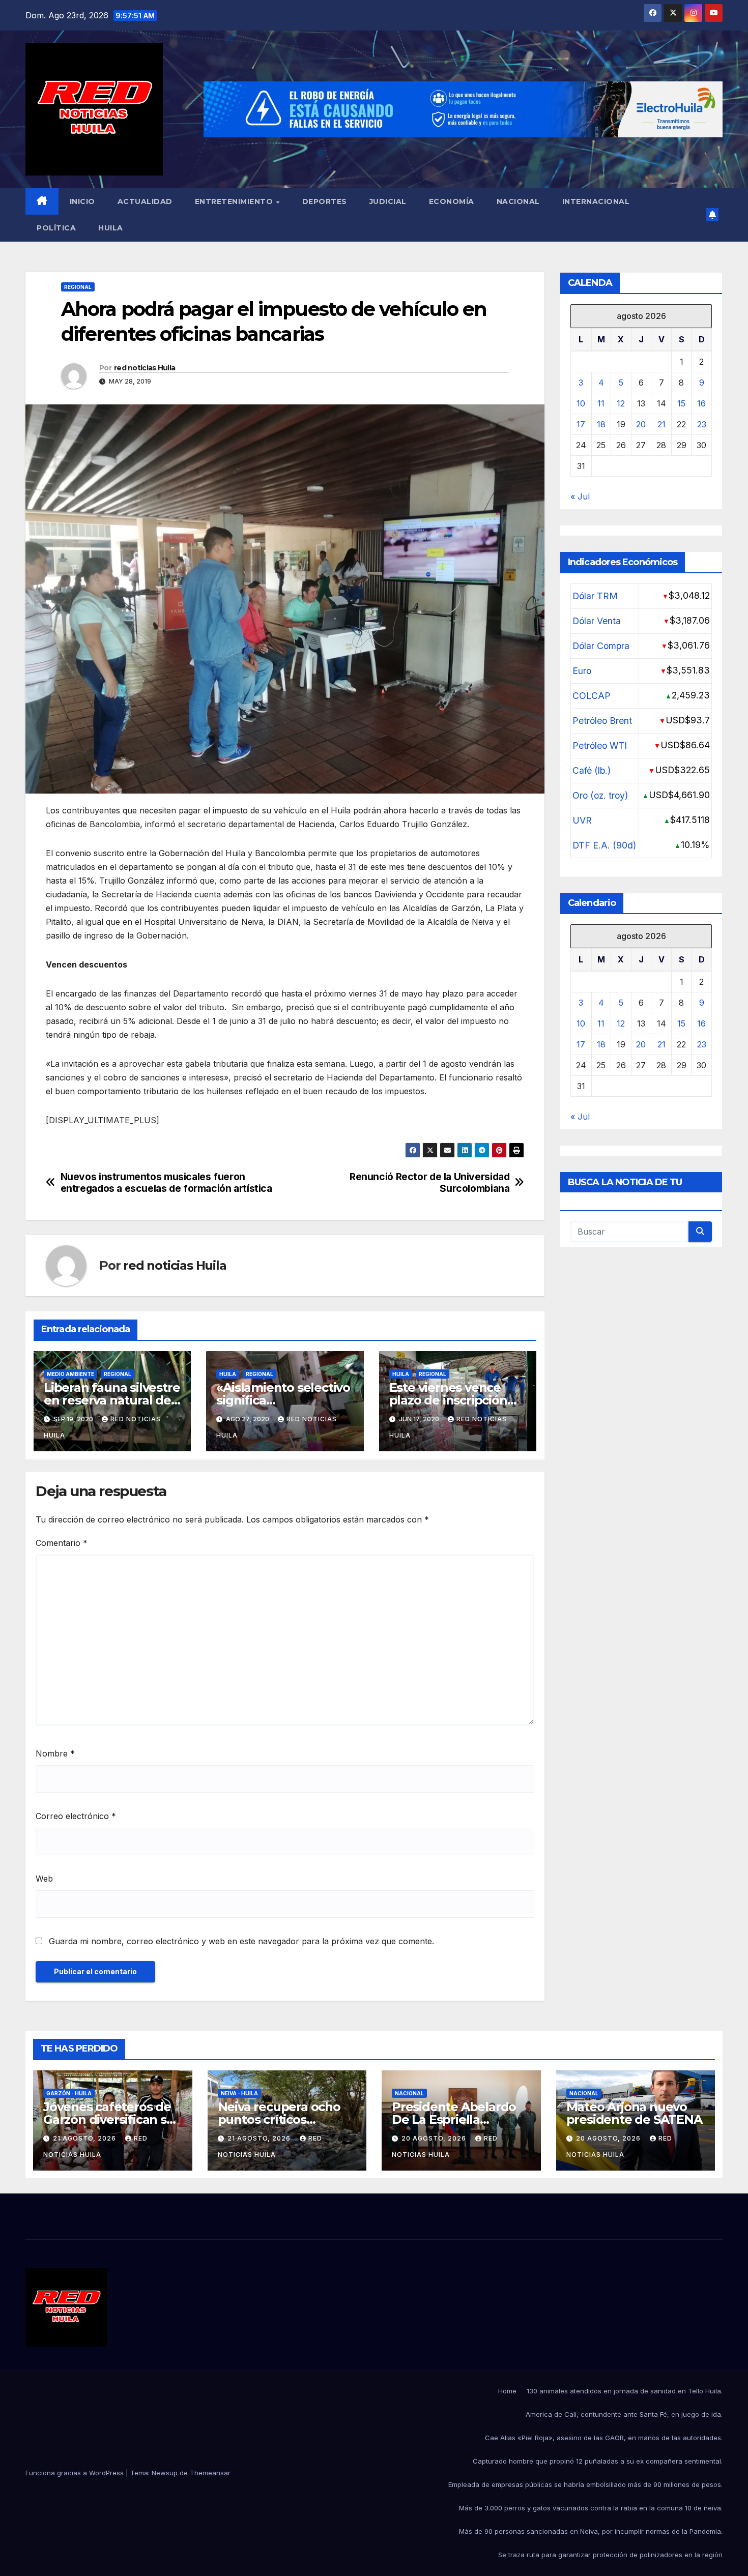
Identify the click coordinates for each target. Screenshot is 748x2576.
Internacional (596, 201)
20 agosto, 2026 (435, 2138)
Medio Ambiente (70, 1374)
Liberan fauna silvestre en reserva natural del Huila (112, 1400)
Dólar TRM (595, 595)
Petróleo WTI (600, 745)
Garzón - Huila (69, 2093)
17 (581, 424)
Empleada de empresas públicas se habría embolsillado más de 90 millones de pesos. (585, 2484)
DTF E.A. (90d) (604, 845)
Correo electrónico (76, 1816)
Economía (452, 201)
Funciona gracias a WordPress (76, 2473)
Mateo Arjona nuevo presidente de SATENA (634, 2113)
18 (601, 424)
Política (56, 228)
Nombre (55, 1753)
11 (601, 403)
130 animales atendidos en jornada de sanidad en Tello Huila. (625, 2391)
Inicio (82, 201)
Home (507, 2391)
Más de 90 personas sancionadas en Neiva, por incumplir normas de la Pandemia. (591, 2531)
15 (681, 403)
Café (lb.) (592, 770)
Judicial (388, 201)
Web (44, 1879)
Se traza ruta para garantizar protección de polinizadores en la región (610, 2555)
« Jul (580, 496)
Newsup (165, 2473)
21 (661, 424)
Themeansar (210, 2473)
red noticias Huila (145, 368)
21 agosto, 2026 (85, 2138)
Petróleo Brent (602, 720)
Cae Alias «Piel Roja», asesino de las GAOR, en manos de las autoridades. (604, 2438)
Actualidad (145, 201)
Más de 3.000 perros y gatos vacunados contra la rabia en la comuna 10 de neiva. (591, 2508)
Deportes (325, 201)
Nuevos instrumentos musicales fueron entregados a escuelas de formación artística (166, 1183)
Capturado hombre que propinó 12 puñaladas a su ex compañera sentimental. (598, 2461)
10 (581, 403)
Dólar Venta (597, 620)
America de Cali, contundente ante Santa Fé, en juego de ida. (624, 2414)
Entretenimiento (235, 201)
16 (701, 403)
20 (641, 424)
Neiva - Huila (239, 2093)
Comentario (62, 1543)
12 (621, 403)
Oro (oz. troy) (600, 795)
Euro (582, 670)
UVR (582, 820)
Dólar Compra (601, 645)
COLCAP (592, 695)
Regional (78, 287)
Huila (111, 228)
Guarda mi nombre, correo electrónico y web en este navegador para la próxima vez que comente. (241, 1941)
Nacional (518, 201)
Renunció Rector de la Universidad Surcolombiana (429, 1183)
